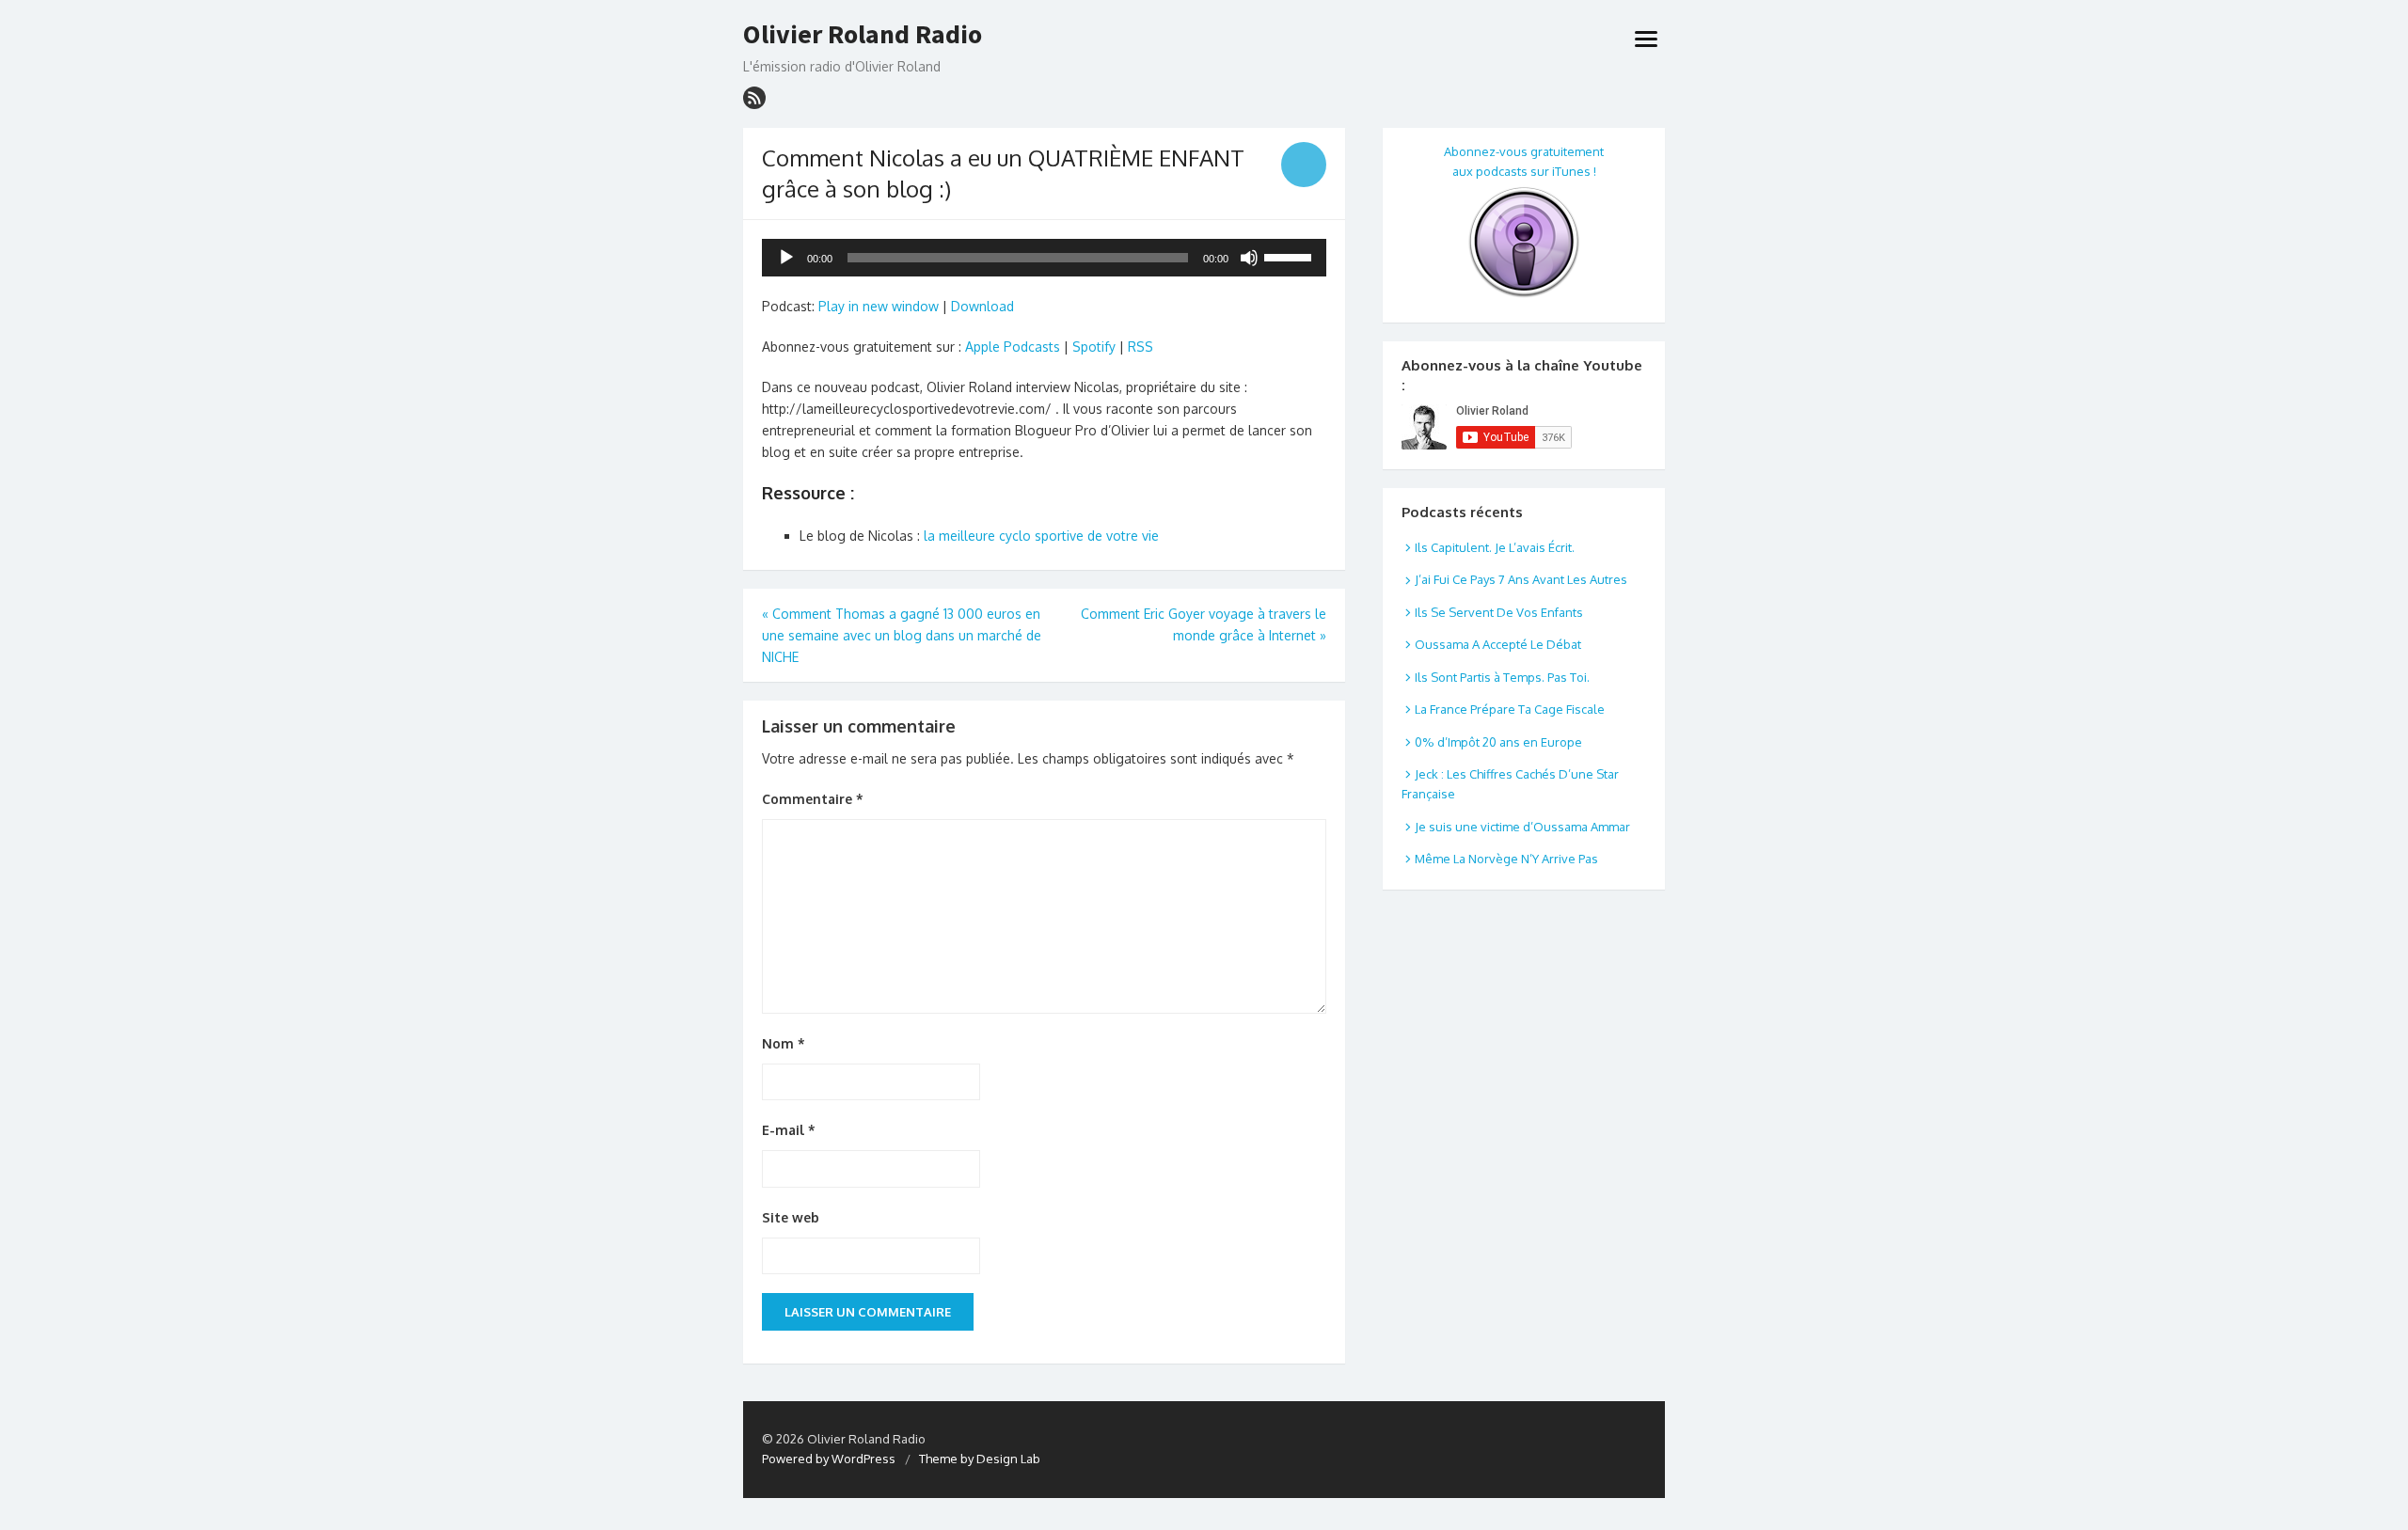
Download (982, 306)
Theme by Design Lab (980, 1459)
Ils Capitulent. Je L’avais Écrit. (1495, 547)
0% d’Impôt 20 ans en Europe (1498, 742)
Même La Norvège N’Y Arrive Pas (1506, 859)
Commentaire (813, 799)
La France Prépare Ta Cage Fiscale (1510, 709)
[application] (1044, 258)
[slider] (1291, 256)
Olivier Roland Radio (863, 35)
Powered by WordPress (829, 1459)
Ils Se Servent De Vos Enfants (1499, 612)
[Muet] (1249, 258)
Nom (784, 1043)
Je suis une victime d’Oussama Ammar (1522, 827)
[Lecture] (786, 258)
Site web (791, 1217)
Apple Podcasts (1013, 347)
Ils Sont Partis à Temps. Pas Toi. (1502, 677)
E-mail (789, 1130)
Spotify (1094, 347)
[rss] (754, 98)
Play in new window (879, 306)
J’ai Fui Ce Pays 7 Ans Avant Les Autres (1521, 579)
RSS (1141, 347)
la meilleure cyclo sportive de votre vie (1041, 536)
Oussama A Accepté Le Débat (1498, 644)
